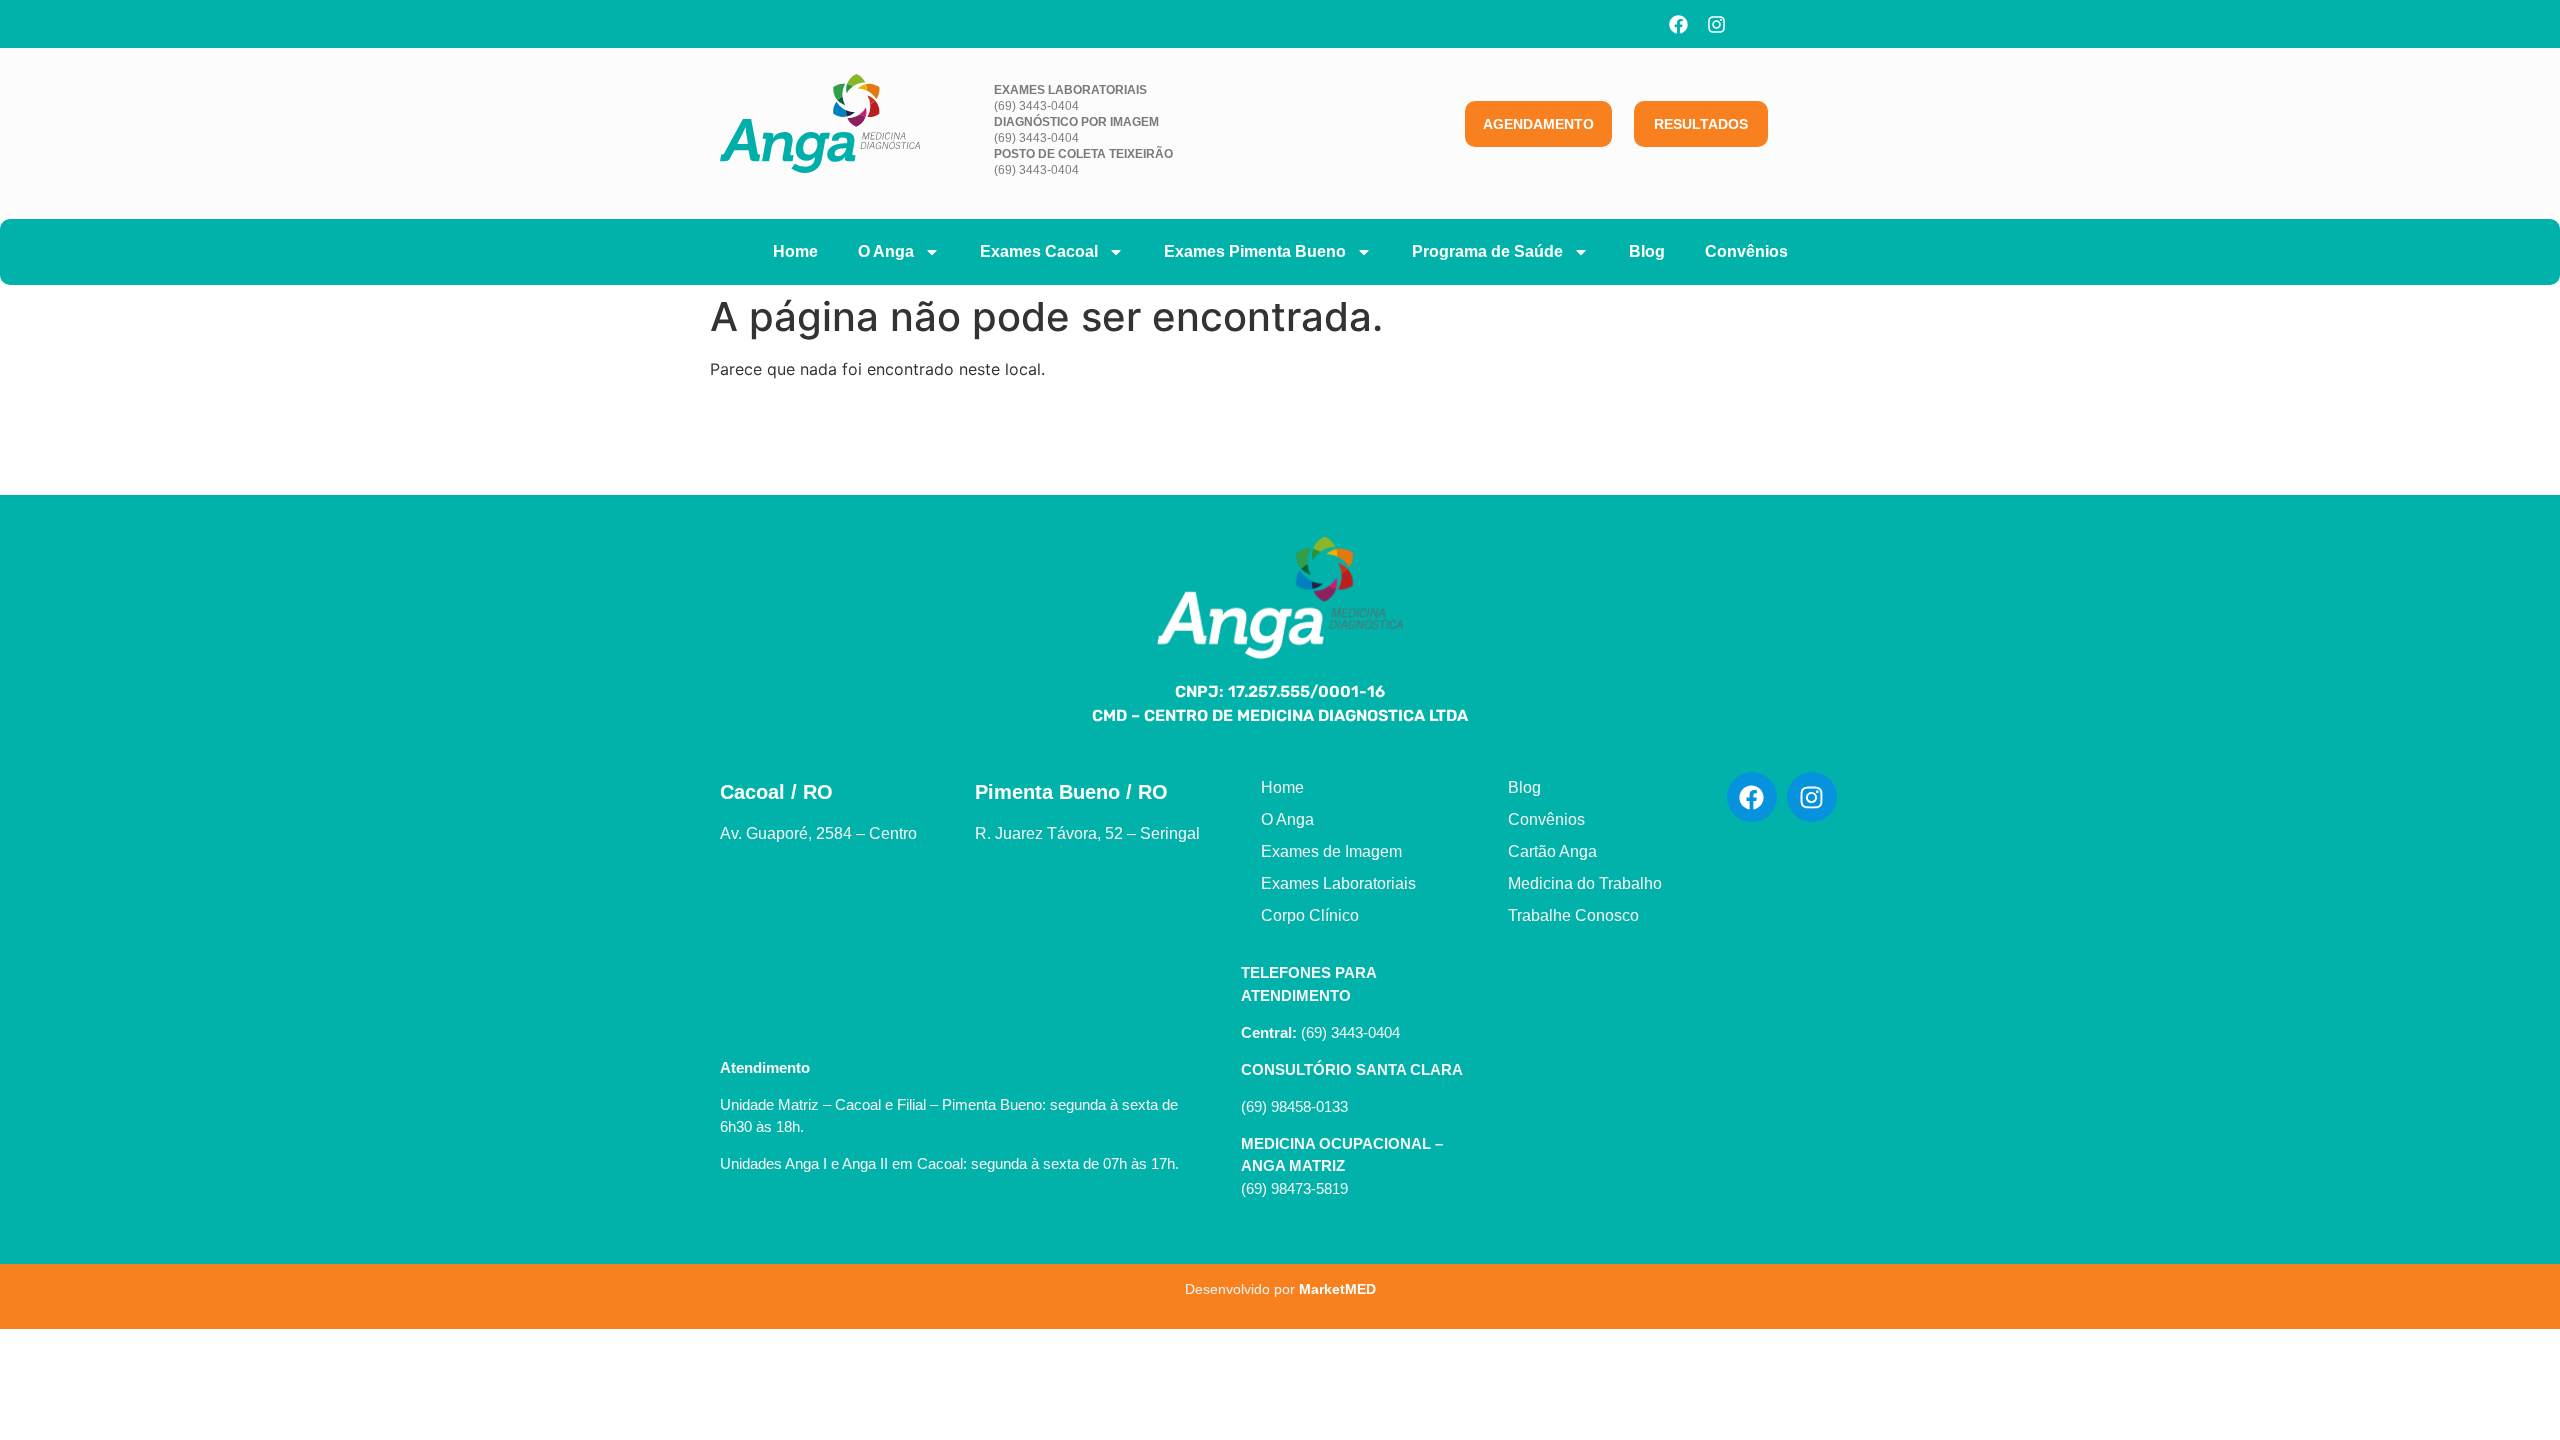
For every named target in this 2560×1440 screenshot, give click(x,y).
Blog (1647, 251)
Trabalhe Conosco (1573, 915)
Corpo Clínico (1310, 915)
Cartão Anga (1552, 851)
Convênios (1746, 251)
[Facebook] (1679, 24)
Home (795, 251)
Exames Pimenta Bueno (1255, 251)
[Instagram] (1717, 24)
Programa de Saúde (1487, 251)
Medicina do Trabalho (1585, 883)
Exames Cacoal (1039, 251)
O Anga (886, 251)
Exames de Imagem (1331, 851)
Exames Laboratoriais (1338, 883)
